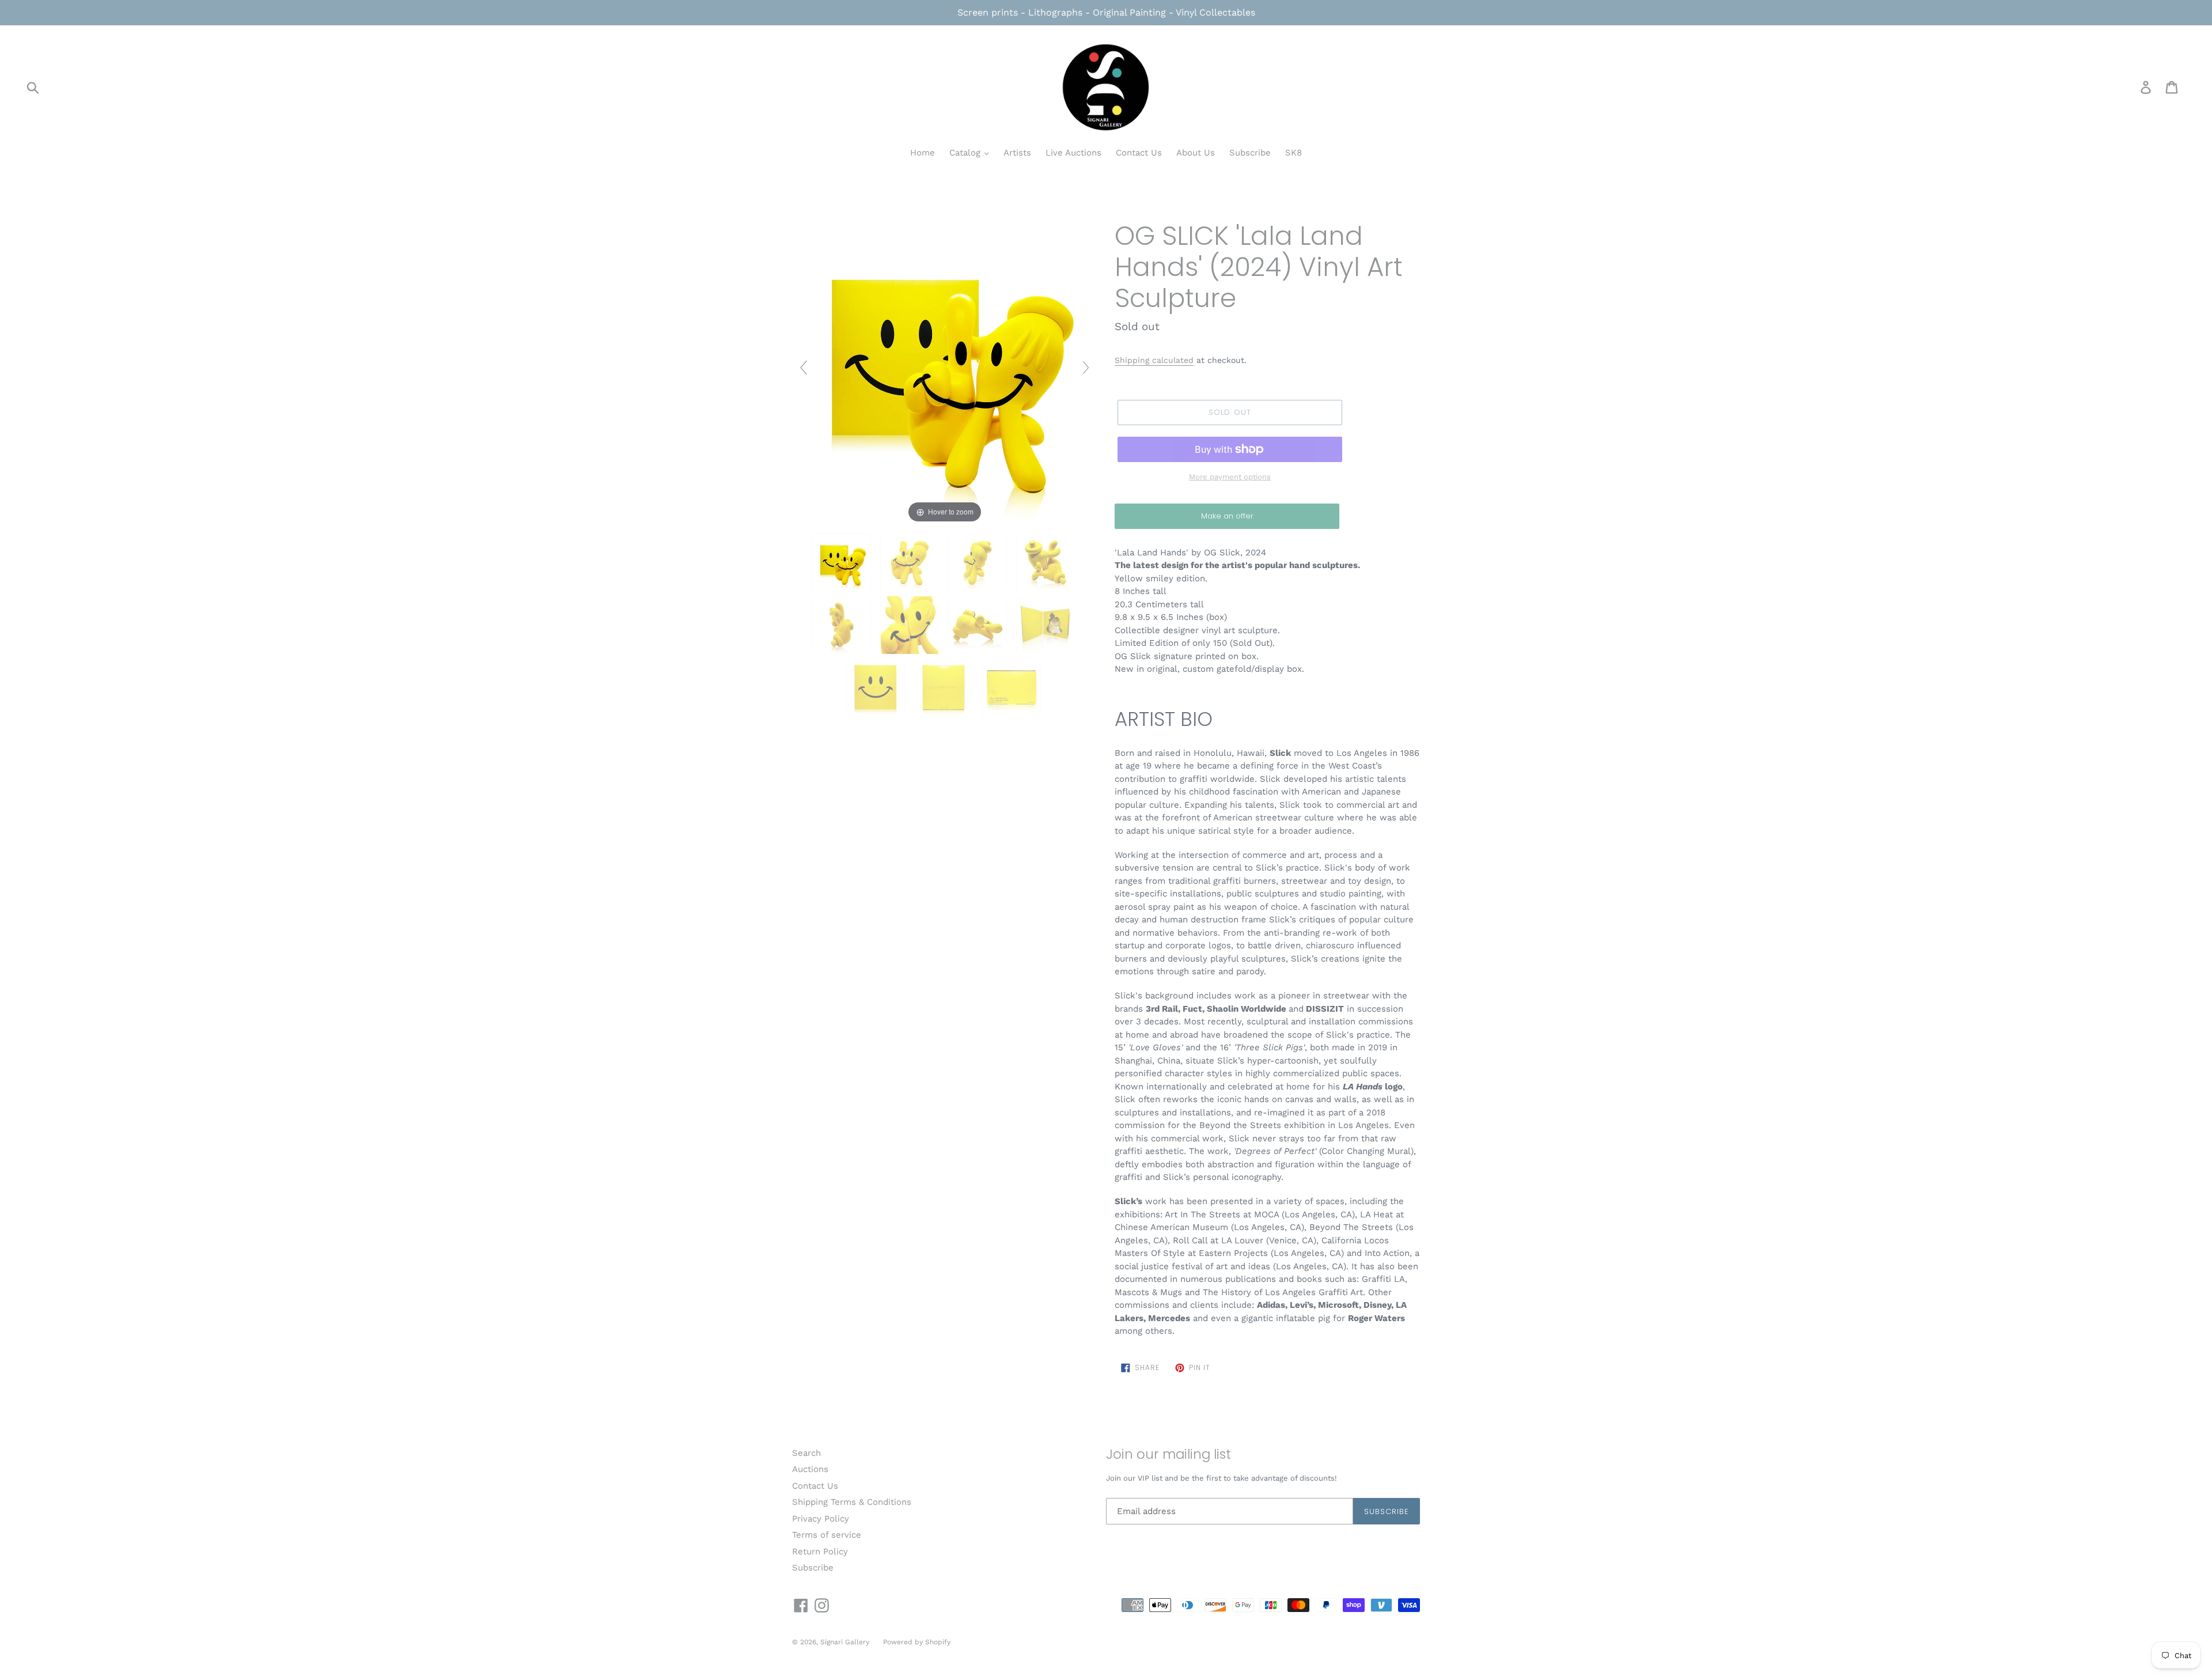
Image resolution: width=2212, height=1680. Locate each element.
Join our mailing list (1169, 1455)
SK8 (1294, 153)
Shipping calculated (1154, 360)
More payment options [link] (1230, 477)
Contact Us (1139, 153)
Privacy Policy (821, 1519)
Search (806, 1453)
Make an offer (1227, 520)
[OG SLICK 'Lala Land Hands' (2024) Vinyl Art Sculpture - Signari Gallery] (843, 563)
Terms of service (827, 1535)
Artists (1017, 153)
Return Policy (820, 1552)
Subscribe (1250, 153)
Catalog (966, 153)
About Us (1196, 153)
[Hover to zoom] (945, 372)
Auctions (810, 1469)
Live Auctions (1073, 153)
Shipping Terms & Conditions (852, 1502)
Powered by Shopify (917, 1642)
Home (923, 153)
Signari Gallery (846, 1642)
